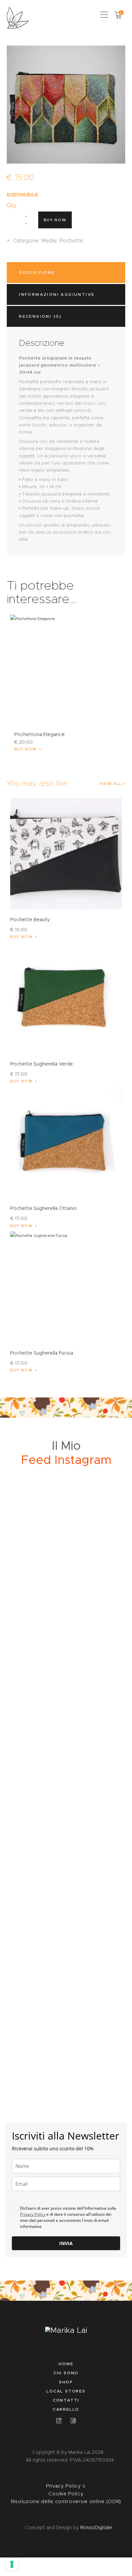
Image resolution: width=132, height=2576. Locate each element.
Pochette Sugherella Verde (41, 1064)
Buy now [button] (26, 749)
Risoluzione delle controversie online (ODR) (66, 2501)
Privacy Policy (33, 2214)
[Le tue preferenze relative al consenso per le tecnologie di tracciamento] (12, 2564)
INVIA (66, 2243)
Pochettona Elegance (39, 734)
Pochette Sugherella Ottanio (43, 1208)
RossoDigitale (96, 2527)
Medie (49, 241)
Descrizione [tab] (37, 272)
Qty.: (12, 205)
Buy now (55, 220)
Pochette (71, 241)
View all (111, 784)
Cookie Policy (66, 2494)
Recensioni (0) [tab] (40, 316)
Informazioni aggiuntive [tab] (57, 294)
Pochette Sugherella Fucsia (42, 1353)
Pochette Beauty (30, 919)
